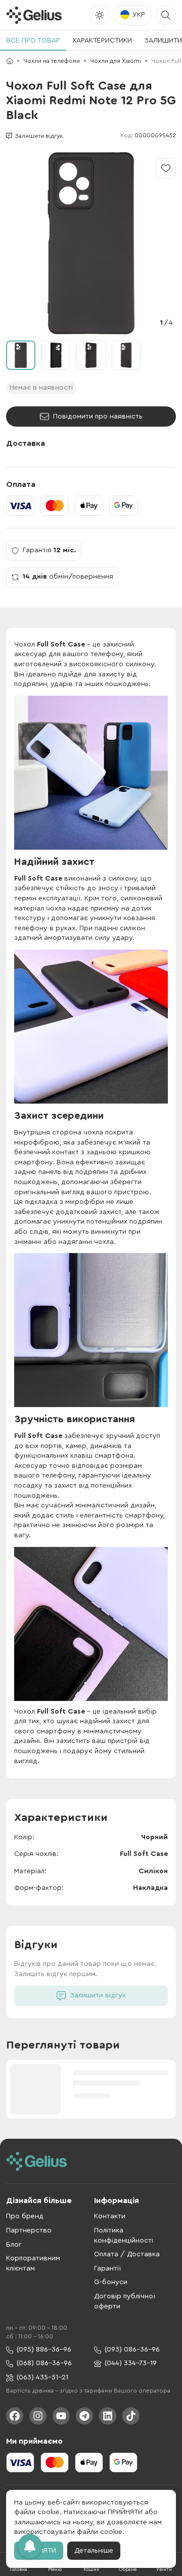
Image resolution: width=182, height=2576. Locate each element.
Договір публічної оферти (125, 2301)
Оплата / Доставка (127, 2254)
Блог (14, 2245)
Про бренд (25, 2216)
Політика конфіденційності (124, 2236)
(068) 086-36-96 (44, 2363)
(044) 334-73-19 (131, 2363)
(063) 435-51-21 (42, 2377)
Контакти (110, 2216)
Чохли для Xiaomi (116, 61)
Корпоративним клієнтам (33, 2263)
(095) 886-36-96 (44, 2350)
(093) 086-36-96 (132, 2350)
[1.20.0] (34, 15)
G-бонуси (111, 2282)
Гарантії (107, 2268)
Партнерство (29, 2230)
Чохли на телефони (52, 61)
